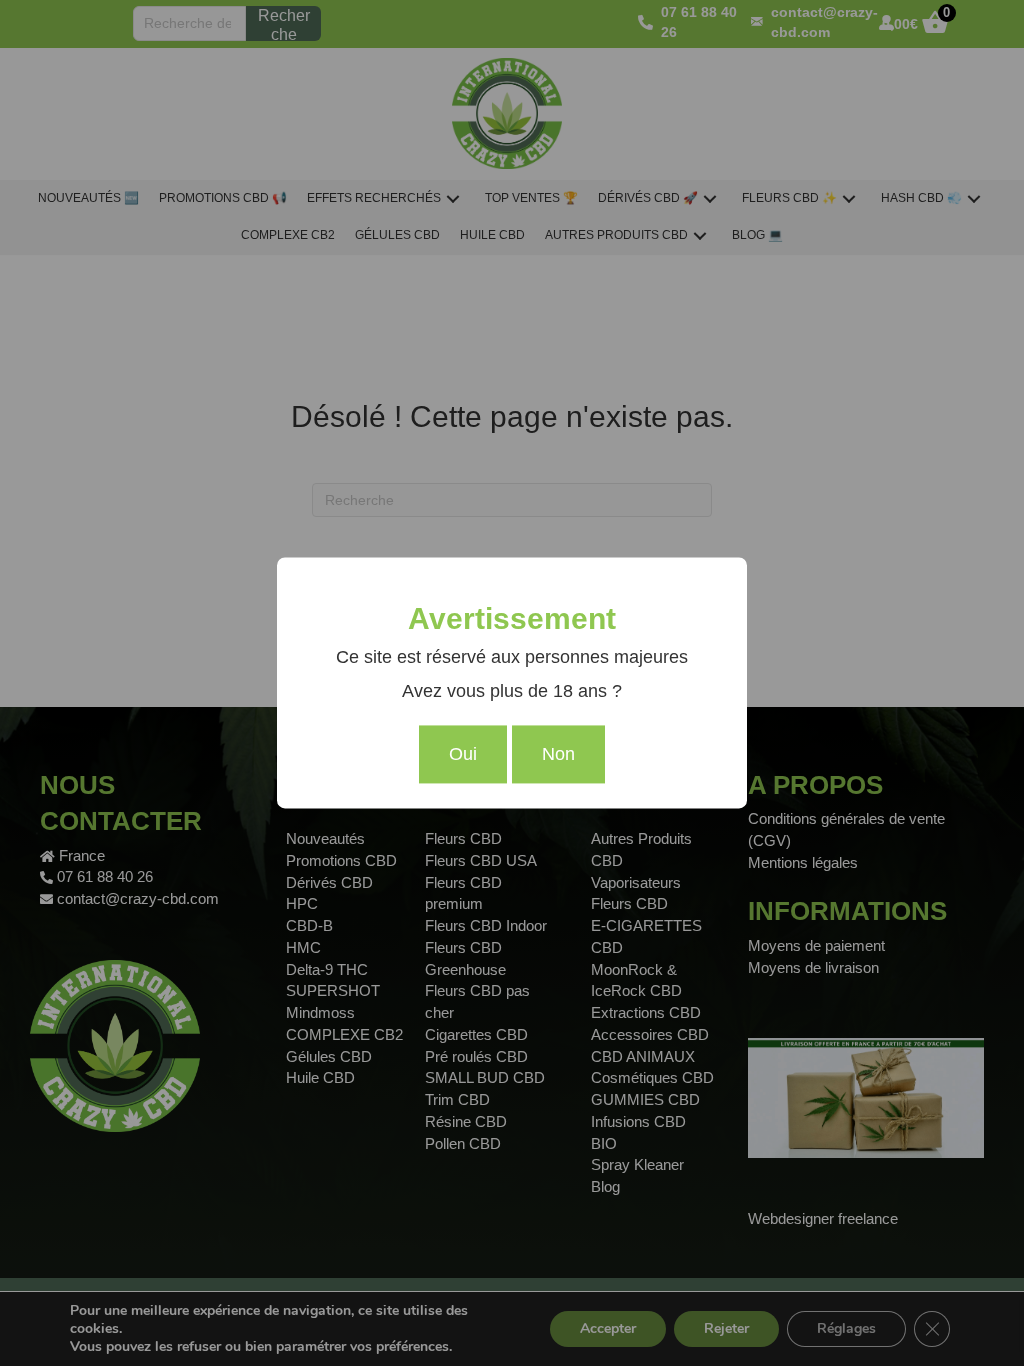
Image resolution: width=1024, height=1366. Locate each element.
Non (558, 755)
